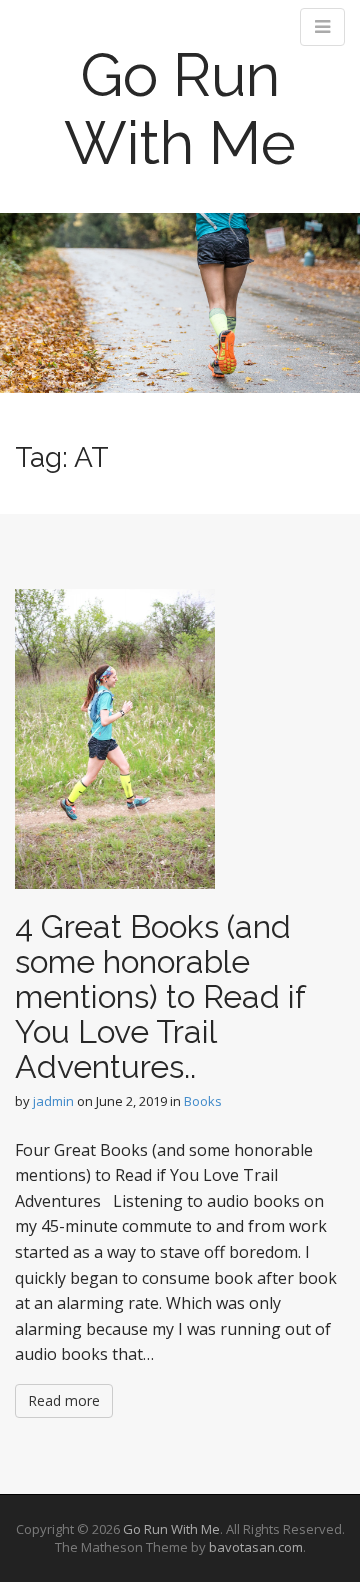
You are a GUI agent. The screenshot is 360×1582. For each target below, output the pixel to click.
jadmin (53, 1101)
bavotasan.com (256, 1547)
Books (203, 1101)
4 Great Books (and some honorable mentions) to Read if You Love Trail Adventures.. (160, 997)
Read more (64, 1400)
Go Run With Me (180, 109)
